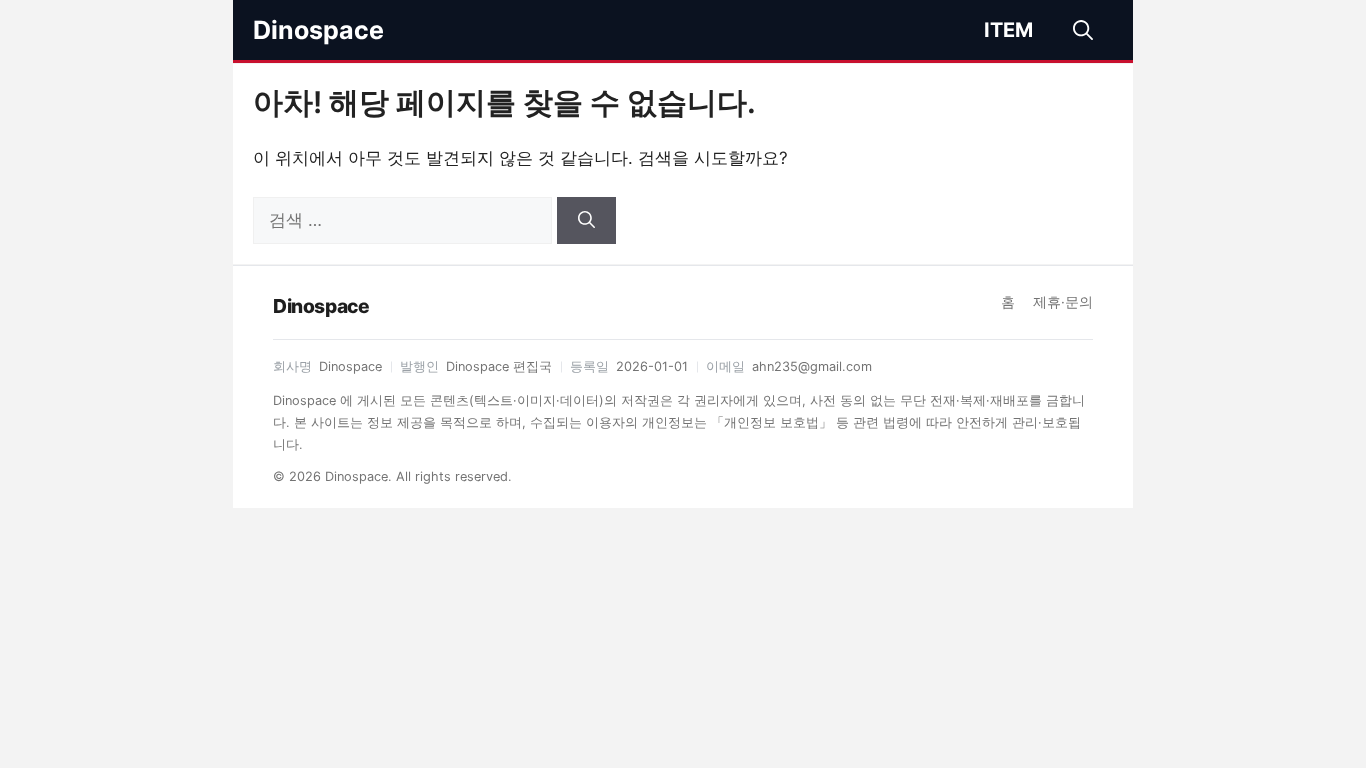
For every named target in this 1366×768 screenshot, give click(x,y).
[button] (1083, 30)
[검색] (586, 221)
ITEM (1008, 30)
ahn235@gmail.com (812, 366)
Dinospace (318, 30)
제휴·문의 (1063, 302)
